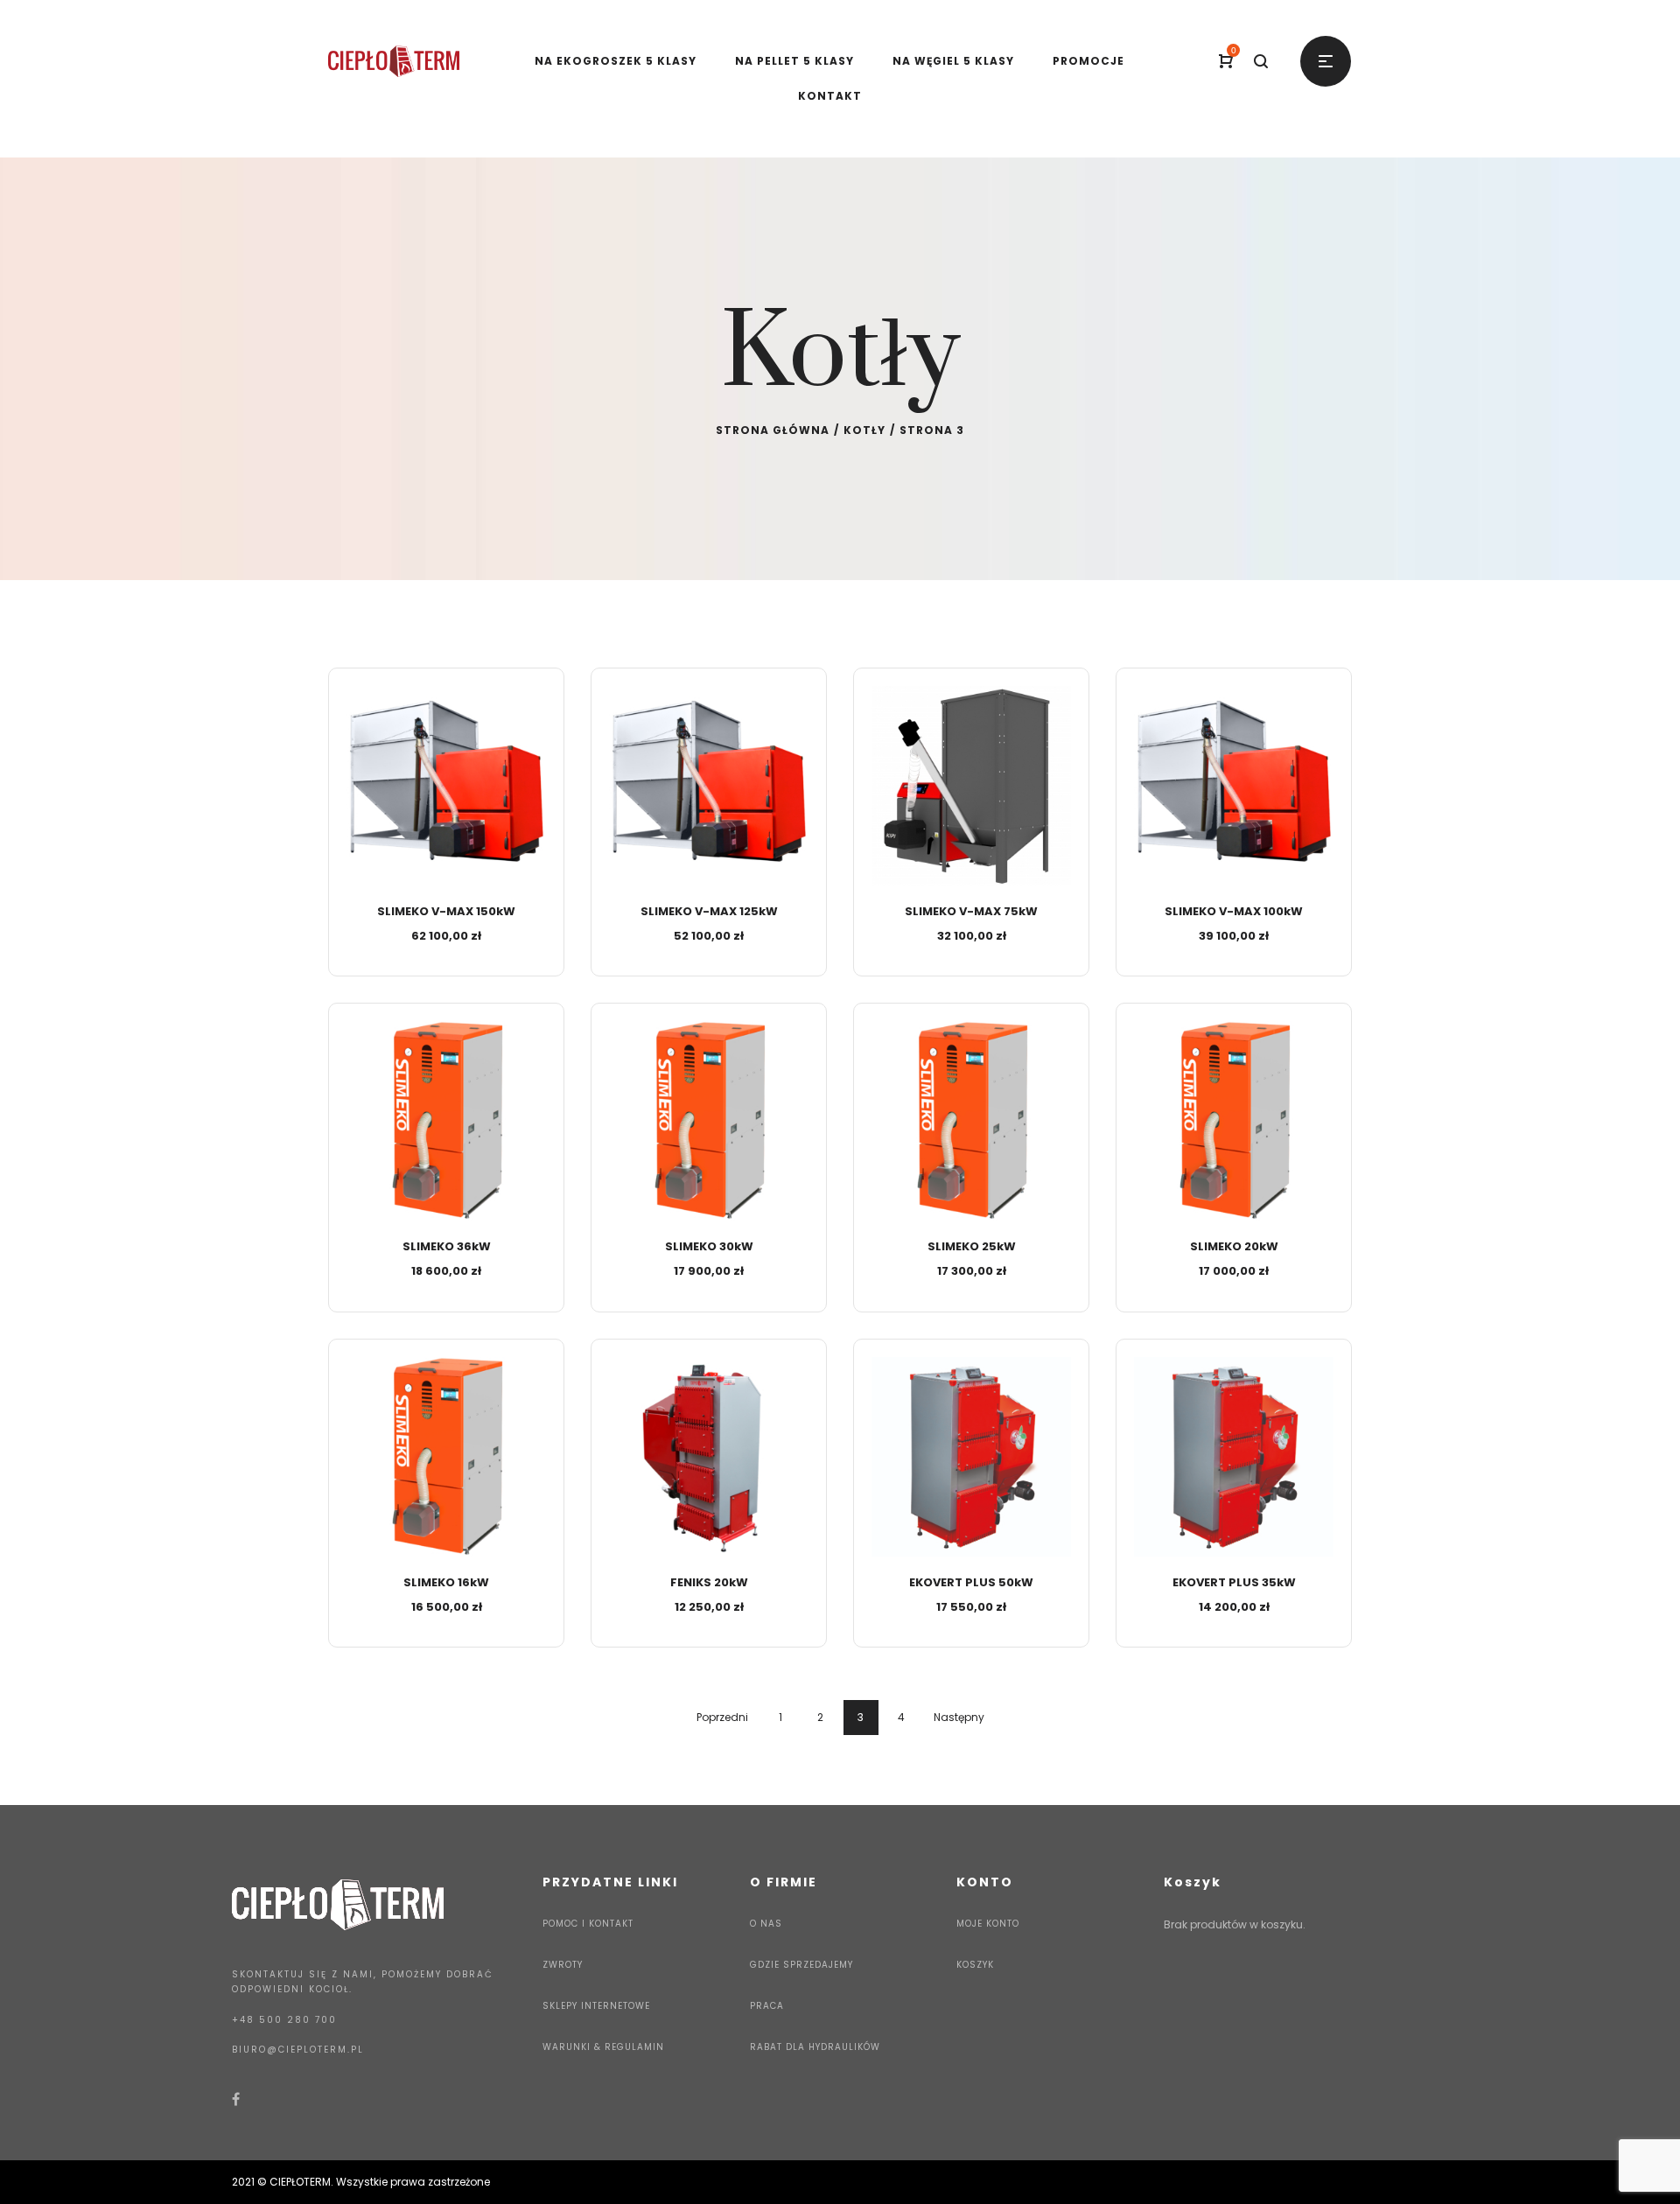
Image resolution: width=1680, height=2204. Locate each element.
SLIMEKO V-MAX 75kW (971, 911)
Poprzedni (722, 1717)
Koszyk (975, 1965)
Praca (767, 2006)
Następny (959, 1717)
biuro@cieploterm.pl (298, 2050)
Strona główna (773, 430)
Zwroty (563, 1965)
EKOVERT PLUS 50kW (971, 1582)
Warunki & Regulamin (603, 2047)
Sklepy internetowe (596, 2006)
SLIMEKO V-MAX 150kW (446, 911)
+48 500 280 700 (284, 2020)
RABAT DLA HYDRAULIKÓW (815, 2047)
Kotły (864, 430)
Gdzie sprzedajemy (801, 1965)
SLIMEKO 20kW (1234, 1246)
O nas (766, 1924)
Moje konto (988, 1924)
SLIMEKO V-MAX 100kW (1234, 911)
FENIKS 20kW (709, 1582)
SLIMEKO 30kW (709, 1246)
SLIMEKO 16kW (446, 1582)
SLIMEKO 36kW (447, 1246)
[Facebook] (236, 2099)
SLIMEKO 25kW (972, 1246)
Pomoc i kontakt (588, 1924)
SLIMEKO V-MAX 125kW (709, 911)
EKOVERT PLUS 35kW (1234, 1582)
